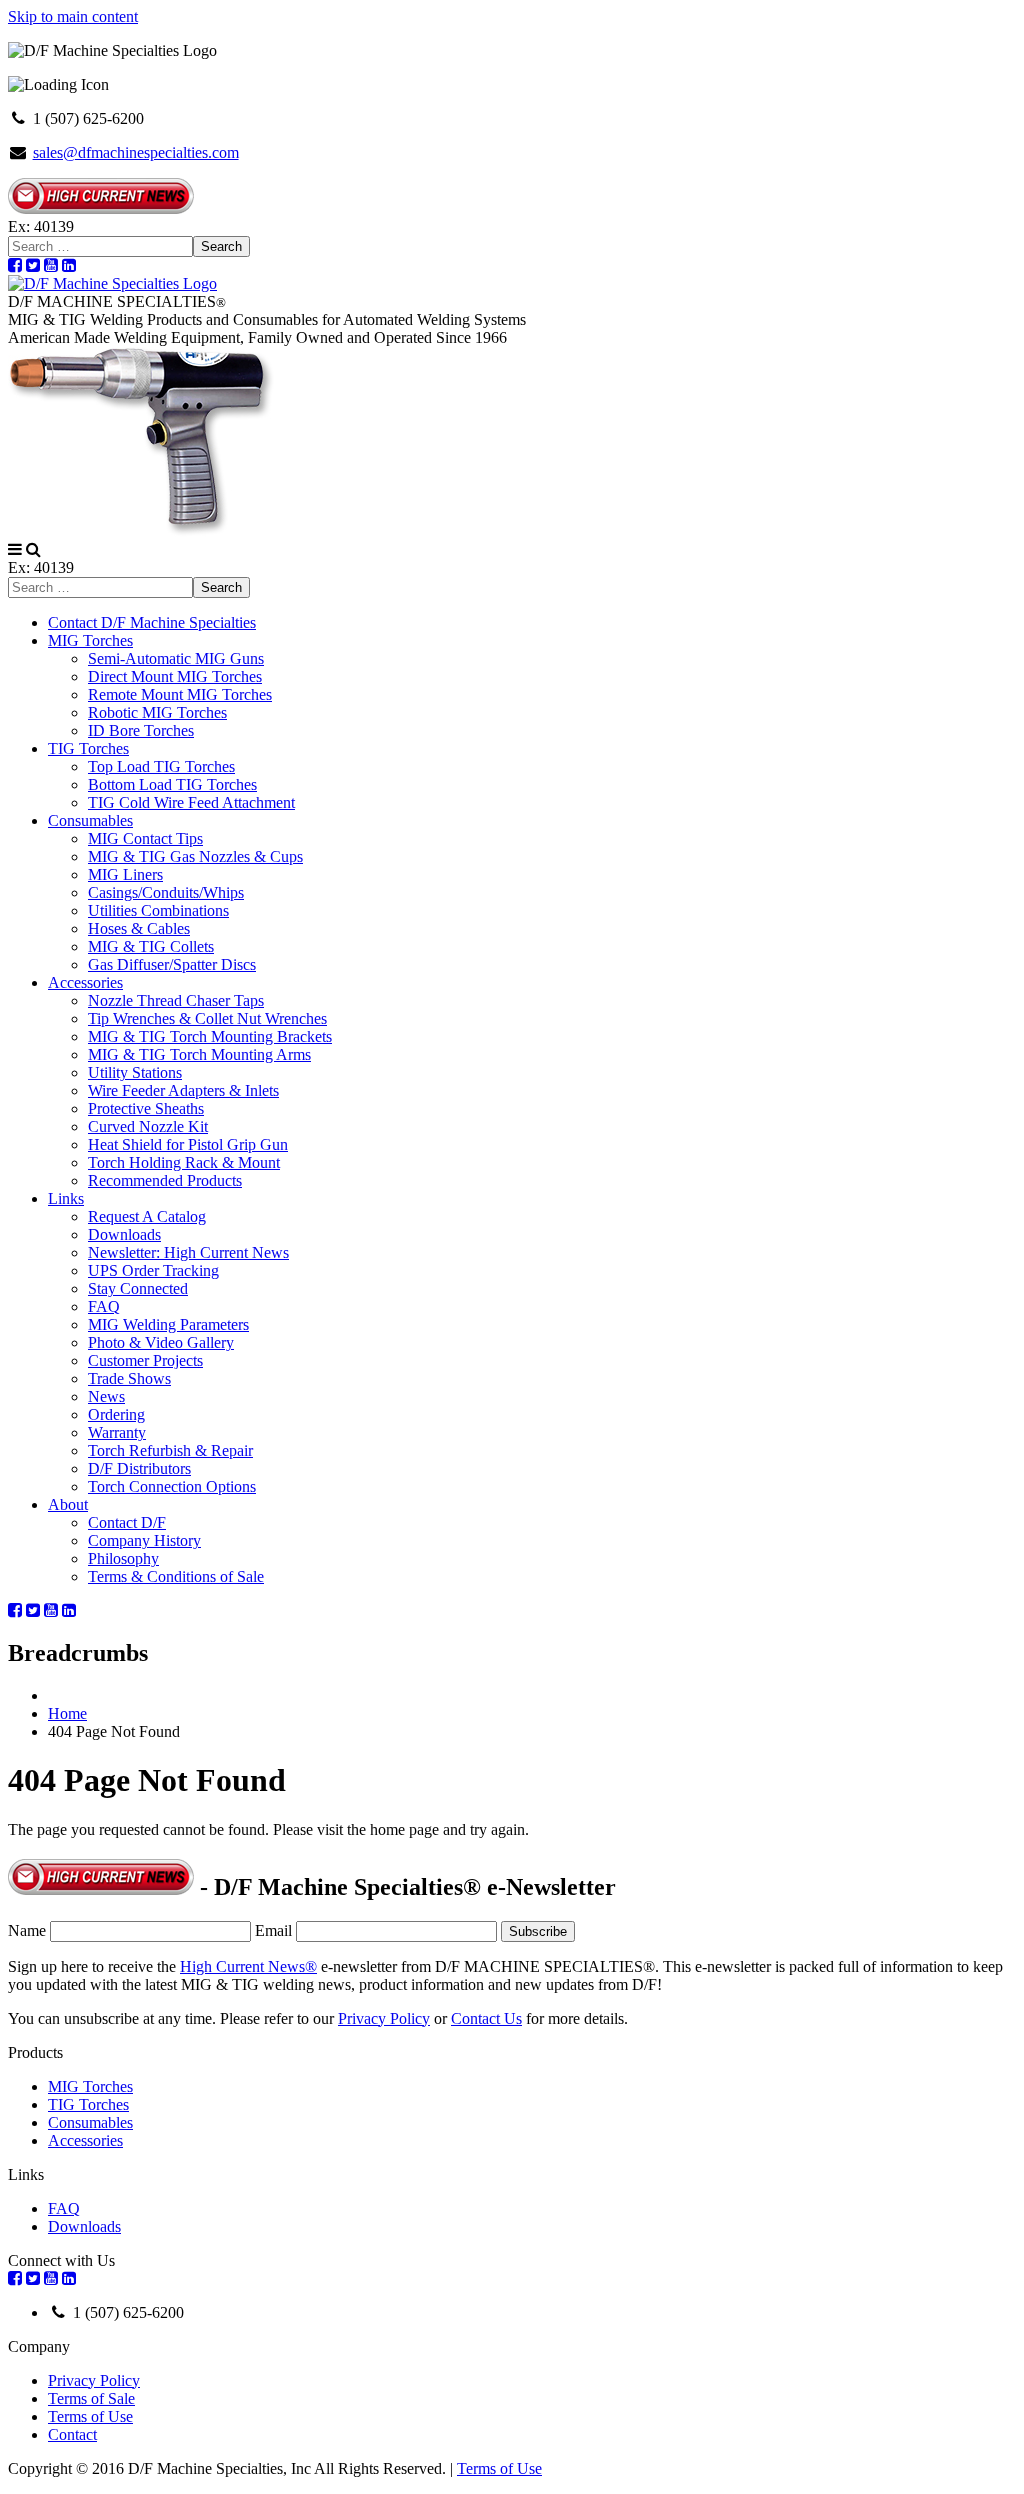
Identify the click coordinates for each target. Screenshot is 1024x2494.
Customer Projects (145, 1360)
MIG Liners (125, 874)
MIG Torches (90, 640)
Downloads (124, 1234)
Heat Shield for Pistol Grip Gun (188, 1144)
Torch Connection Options (172, 1486)
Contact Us (486, 2018)
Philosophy (123, 1558)
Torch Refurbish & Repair (170, 1450)
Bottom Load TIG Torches (172, 784)
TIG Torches (88, 748)
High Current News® (248, 1966)
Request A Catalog (147, 1216)
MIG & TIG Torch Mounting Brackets (210, 1036)
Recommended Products (165, 1180)
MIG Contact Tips (145, 838)
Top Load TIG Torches (161, 766)
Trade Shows (129, 1378)
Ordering (116, 1414)
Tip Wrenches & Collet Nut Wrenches (207, 1018)
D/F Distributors (139, 1468)
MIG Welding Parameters (168, 1324)
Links (66, 1198)
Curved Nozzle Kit (148, 1126)
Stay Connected (138, 1288)
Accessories (85, 982)
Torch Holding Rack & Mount (184, 1162)
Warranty (117, 1432)
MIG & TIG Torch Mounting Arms (199, 1054)
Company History (144, 1540)
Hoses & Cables (139, 928)
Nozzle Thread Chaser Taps (176, 1000)
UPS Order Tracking (153, 1270)
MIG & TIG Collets (151, 946)
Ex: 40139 (41, 226)
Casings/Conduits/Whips (166, 892)
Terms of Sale (91, 2398)
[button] (15, 549)
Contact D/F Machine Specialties (152, 622)
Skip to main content (73, 16)
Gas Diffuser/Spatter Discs (172, 964)
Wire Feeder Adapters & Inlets (183, 1090)
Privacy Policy (384, 2018)
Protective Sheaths (146, 1108)
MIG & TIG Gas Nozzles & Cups (195, 856)
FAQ (104, 1306)
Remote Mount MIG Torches (180, 694)
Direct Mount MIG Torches (175, 676)
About (68, 1504)
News (106, 1396)
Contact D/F (127, 1522)
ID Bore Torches (141, 730)
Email (273, 1930)
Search (221, 246)
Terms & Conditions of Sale (176, 1576)
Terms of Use (90, 2416)
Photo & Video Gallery (161, 1342)
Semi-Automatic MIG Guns (176, 658)
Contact (72, 2434)
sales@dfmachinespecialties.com (136, 152)
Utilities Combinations (158, 910)
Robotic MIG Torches (157, 712)
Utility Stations (135, 1072)
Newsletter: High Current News (188, 1252)
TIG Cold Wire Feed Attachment (191, 802)
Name (27, 1930)
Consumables (90, 820)
